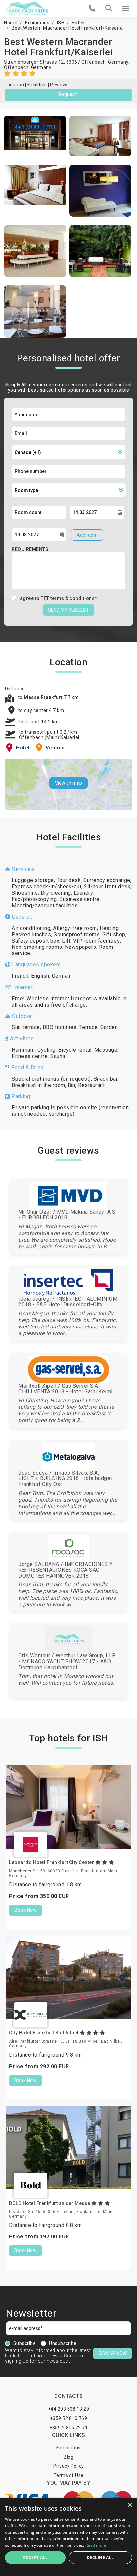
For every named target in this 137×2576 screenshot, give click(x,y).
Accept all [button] (35, 2558)
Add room (87, 535)
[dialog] (68, 2537)
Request (68, 94)
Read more (96, 2545)
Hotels (79, 23)
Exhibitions (37, 23)
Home (11, 23)
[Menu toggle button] (125, 8)
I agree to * (57, 598)
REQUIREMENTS (30, 549)
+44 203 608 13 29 (69, 2409)
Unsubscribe (63, 2343)
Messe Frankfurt (44, 697)
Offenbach (16, 67)
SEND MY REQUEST (68, 610)
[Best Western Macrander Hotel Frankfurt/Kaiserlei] (35, 136)
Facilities (37, 85)
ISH (61, 23)
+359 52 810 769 (69, 2418)
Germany (41, 67)
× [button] (130, 2505)
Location (14, 85)
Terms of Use (69, 2475)
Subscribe (25, 2343)
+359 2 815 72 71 (68, 2428)
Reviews (59, 85)
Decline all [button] (100, 2558)
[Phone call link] (92, 8)
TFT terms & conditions (68, 598)
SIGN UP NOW (113, 2353)
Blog (68, 2457)
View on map (68, 783)
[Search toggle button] (109, 8)
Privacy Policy (69, 2466)
